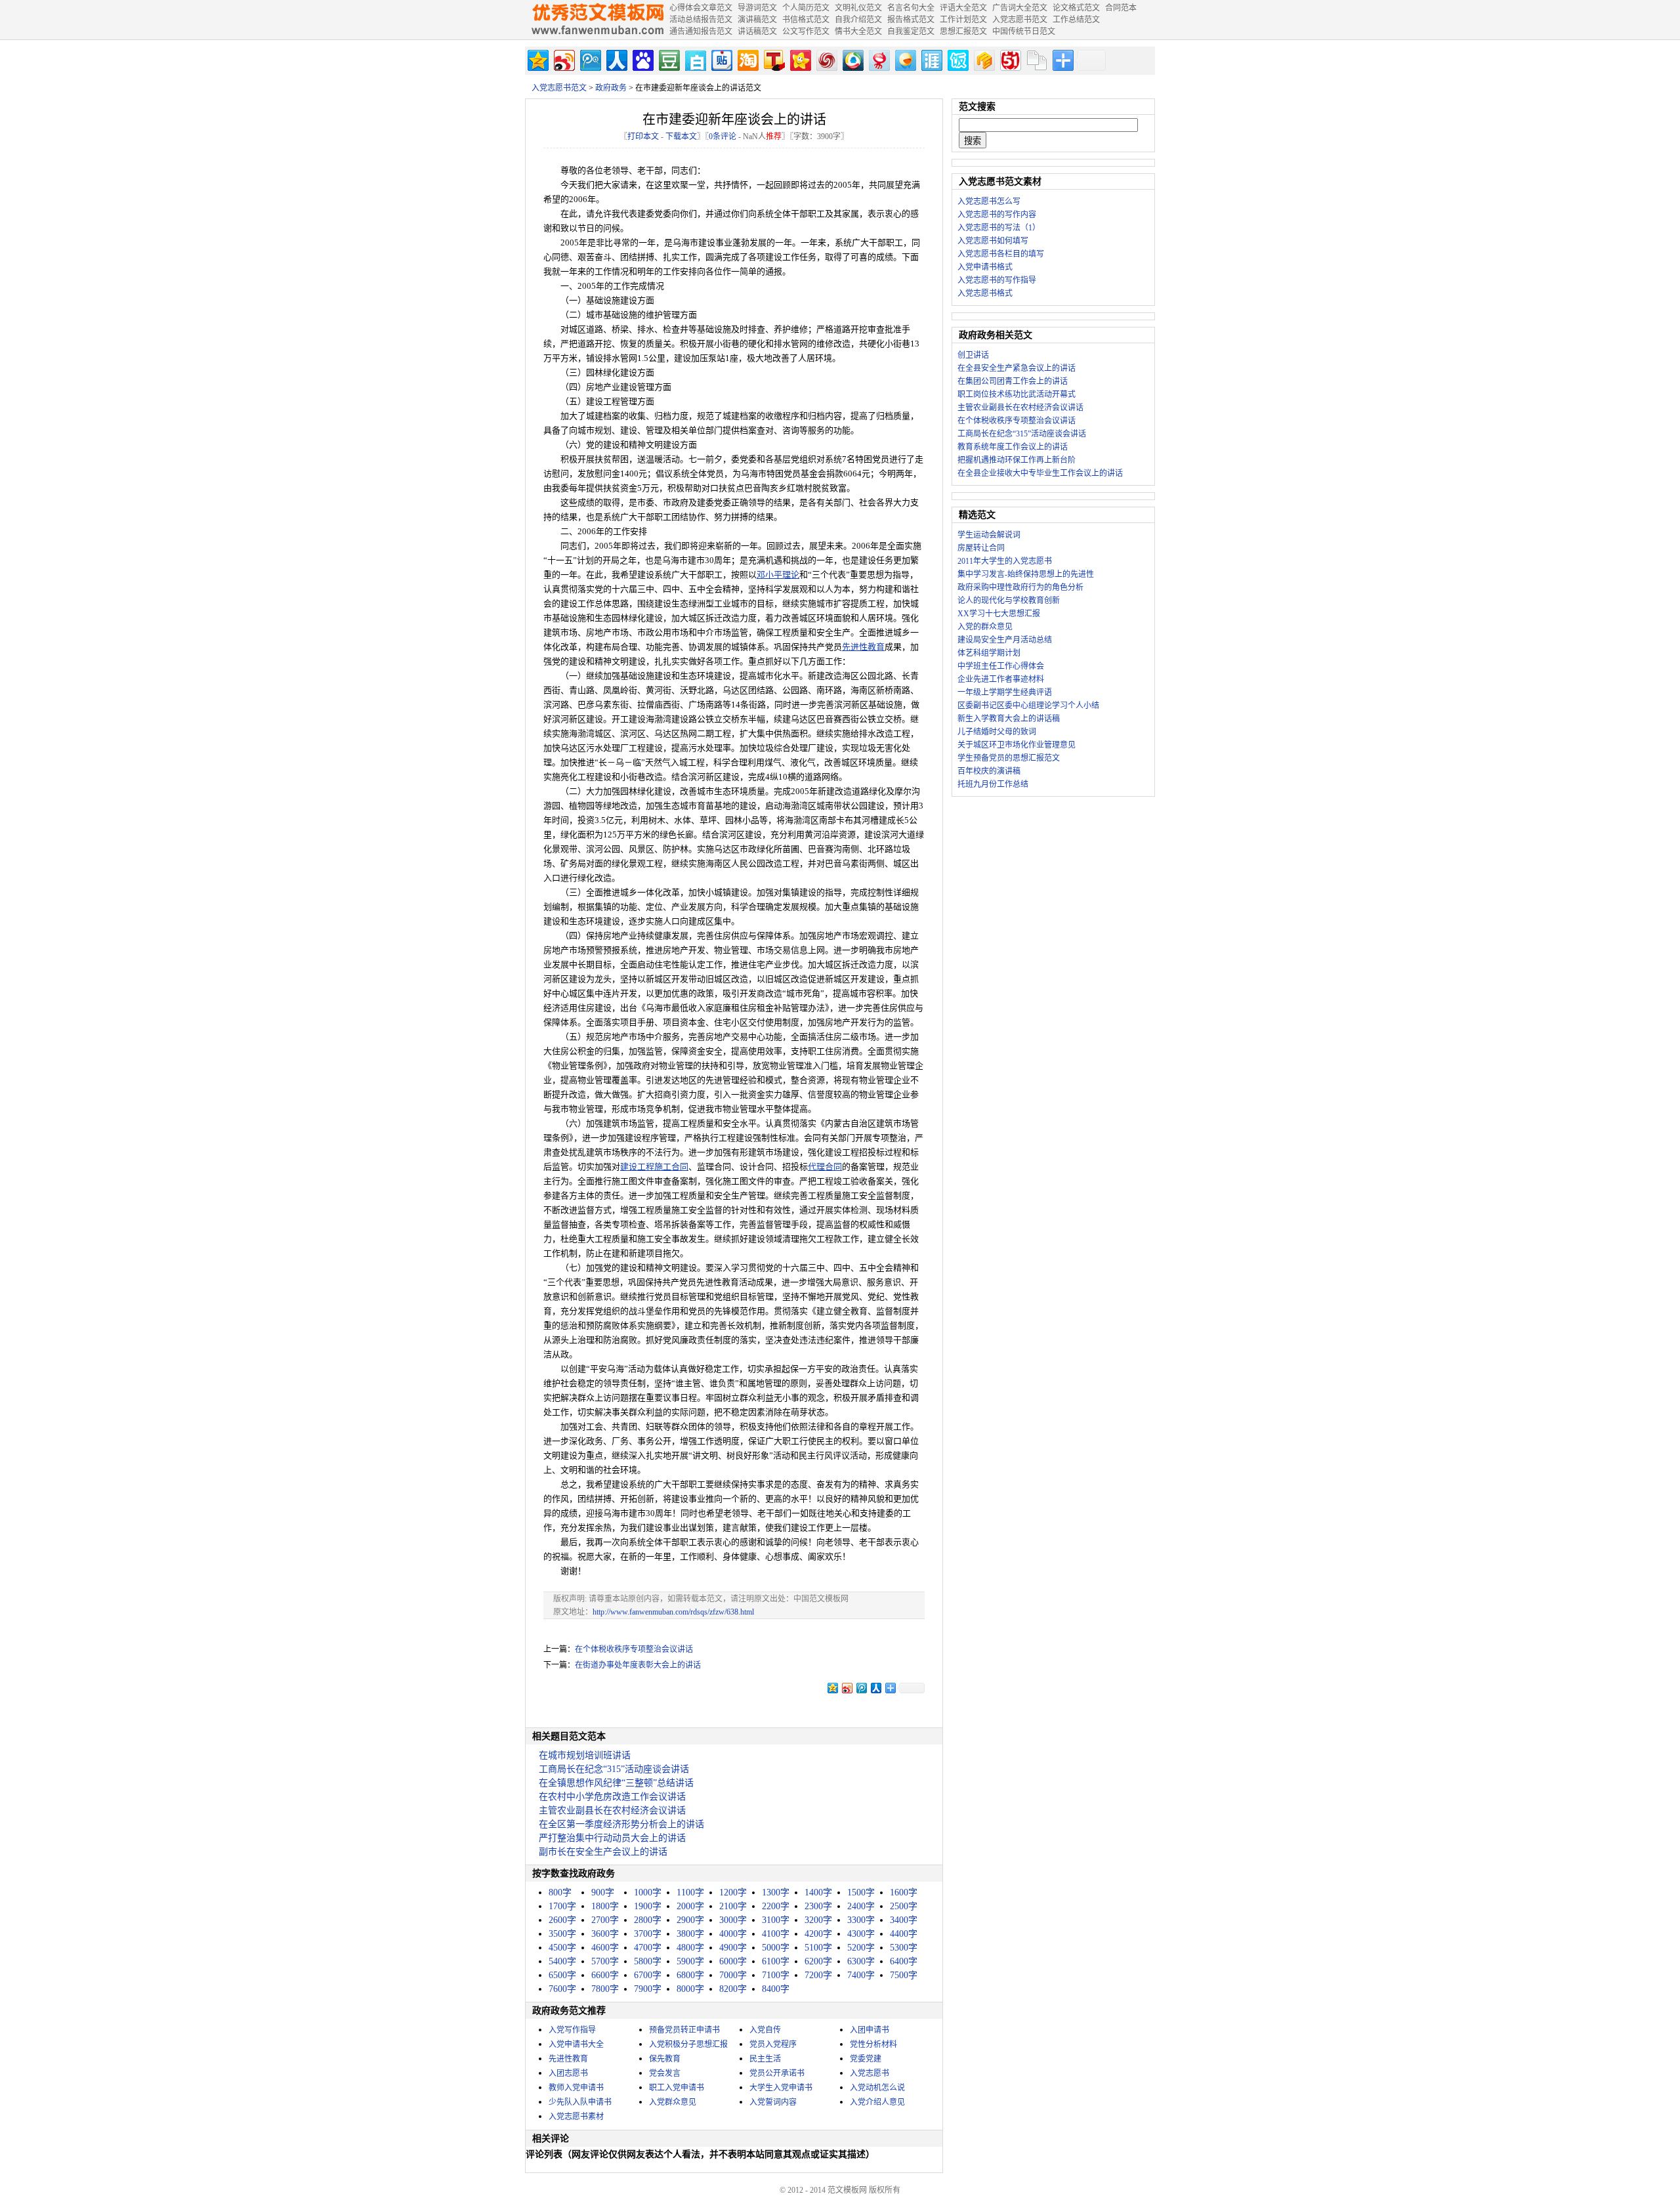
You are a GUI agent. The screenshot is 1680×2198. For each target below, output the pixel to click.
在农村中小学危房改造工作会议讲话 (612, 1797)
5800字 (648, 1961)
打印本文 (643, 137)
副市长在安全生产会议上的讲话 (603, 1852)
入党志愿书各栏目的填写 (1001, 254)
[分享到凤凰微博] (826, 59)
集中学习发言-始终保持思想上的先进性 (1026, 574)
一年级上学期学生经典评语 (1005, 692)
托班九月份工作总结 (993, 784)
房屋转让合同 (981, 548)
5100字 (818, 1948)
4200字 (818, 1934)
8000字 (690, 1989)
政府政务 (611, 88)
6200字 (818, 1961)
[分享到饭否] (957, 59)
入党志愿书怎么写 (989, 201)
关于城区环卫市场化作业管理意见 (1017, 745)
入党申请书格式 (985, 267)
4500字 (562, 1948)
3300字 (861, 1920)
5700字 (605, 1961)
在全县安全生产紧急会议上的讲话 (1017, 368)
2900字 (690, 1920)
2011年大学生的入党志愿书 (1005, 561)
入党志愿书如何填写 (993, 241)
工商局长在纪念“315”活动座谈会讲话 (614, 1769)
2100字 (733, 1906)
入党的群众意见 (985, 627)
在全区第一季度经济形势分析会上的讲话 (621, 1824)
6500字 (562, 1975)
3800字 (690, 1934)
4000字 (733, 1934)
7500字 (904, 1975)
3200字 (818, 1920)
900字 (603, 1892)
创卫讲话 (973, 355)
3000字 (733, 1920)
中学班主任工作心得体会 (1001, 666)
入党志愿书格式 (985, 293)
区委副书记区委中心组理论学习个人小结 (1028, 706)
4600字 (605, 1948)
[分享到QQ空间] (537, 59)
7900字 (648, 1989)
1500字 (861, 1892)
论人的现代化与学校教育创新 (1009, 601)
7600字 (562, 1989)
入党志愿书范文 (559, 88)
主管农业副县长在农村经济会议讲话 (612, 1810)
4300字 (861, 1934)
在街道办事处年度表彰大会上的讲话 (638, 1665)
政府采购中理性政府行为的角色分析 (1020, 587)
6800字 (690, 1975)
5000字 (776, 1948)
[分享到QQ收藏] (852, 59)
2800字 (648, 1920)
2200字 (776, 1906)
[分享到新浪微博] (563, 59)
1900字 (648, 1906)
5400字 (562, 1961)
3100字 (776, 1920)
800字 (560, 1892)
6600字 (605, 1975)
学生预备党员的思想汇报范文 (1009, 758)
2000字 (690, 1906)
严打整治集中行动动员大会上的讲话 (612, 1838)
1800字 (605, 1906)
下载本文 (681, 137)
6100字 (776, 1961)
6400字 (904, 1961)
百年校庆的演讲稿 (989, 771)
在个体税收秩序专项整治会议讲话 (634, 1649)
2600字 (562, 1920)
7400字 (861, 1975)
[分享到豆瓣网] (668, 59)
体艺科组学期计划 (989, 653)
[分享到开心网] (800, 59)
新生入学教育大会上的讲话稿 (1009, 719)
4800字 (690, 1948)
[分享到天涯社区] (931, 59)
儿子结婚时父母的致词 (997, 732)
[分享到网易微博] (878, 59)
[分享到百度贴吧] (721, 59)
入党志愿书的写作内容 (997, 215)
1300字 (776, 1892)
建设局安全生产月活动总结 (1005, 640)
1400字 (818, 1892)
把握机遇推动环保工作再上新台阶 (1017, 460)
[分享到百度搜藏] (642, 59)
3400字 (904, 1920)
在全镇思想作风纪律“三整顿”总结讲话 (616, 1783)
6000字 (733, 1961)
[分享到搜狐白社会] (695, 59)
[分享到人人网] (616, 59)
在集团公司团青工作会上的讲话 (1013, 381)
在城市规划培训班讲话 (585, 1755)
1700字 (562, 1906)
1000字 (648, 1892)
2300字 (818, 1906)
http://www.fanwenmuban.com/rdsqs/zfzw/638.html (673, 1612)
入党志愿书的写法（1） (999, 228)
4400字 (904, 1934)
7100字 (776, 1975)
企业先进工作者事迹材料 (1001, 679)
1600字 (904, 1892)
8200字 (733, 1989)
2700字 (605, 1920)
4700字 (648, 1948)
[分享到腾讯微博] (590, 59)
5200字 (861, 1948)
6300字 (861, 1961)
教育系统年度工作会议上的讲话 (1013, 447)
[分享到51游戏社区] (1010, 59)
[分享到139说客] (983, 59)
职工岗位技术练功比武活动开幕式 (1017, 394)
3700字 (648, 1934)
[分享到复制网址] (1036, 59)
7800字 (605, 1989)
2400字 (861, 1906)
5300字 (904, 1948)
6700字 (648, 1975)
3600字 (605, 1934)
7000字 (733, 1975)
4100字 (776, 1934)
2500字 (904, 1906)
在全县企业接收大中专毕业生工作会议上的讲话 (1040, 473)
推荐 (774, 137)
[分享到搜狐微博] (773, 59)
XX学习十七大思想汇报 (999, 614)
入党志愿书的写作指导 (997, 280)
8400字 (776, 1989)
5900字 (690, 1961)
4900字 (733, 1948)
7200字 (818, 1975)
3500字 (562, 1934)
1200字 (733, 1892)
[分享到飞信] (905, 59)
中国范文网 (597, 20)
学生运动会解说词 (989, 535)
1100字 (690, 1892)
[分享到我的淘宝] (747, 59)
